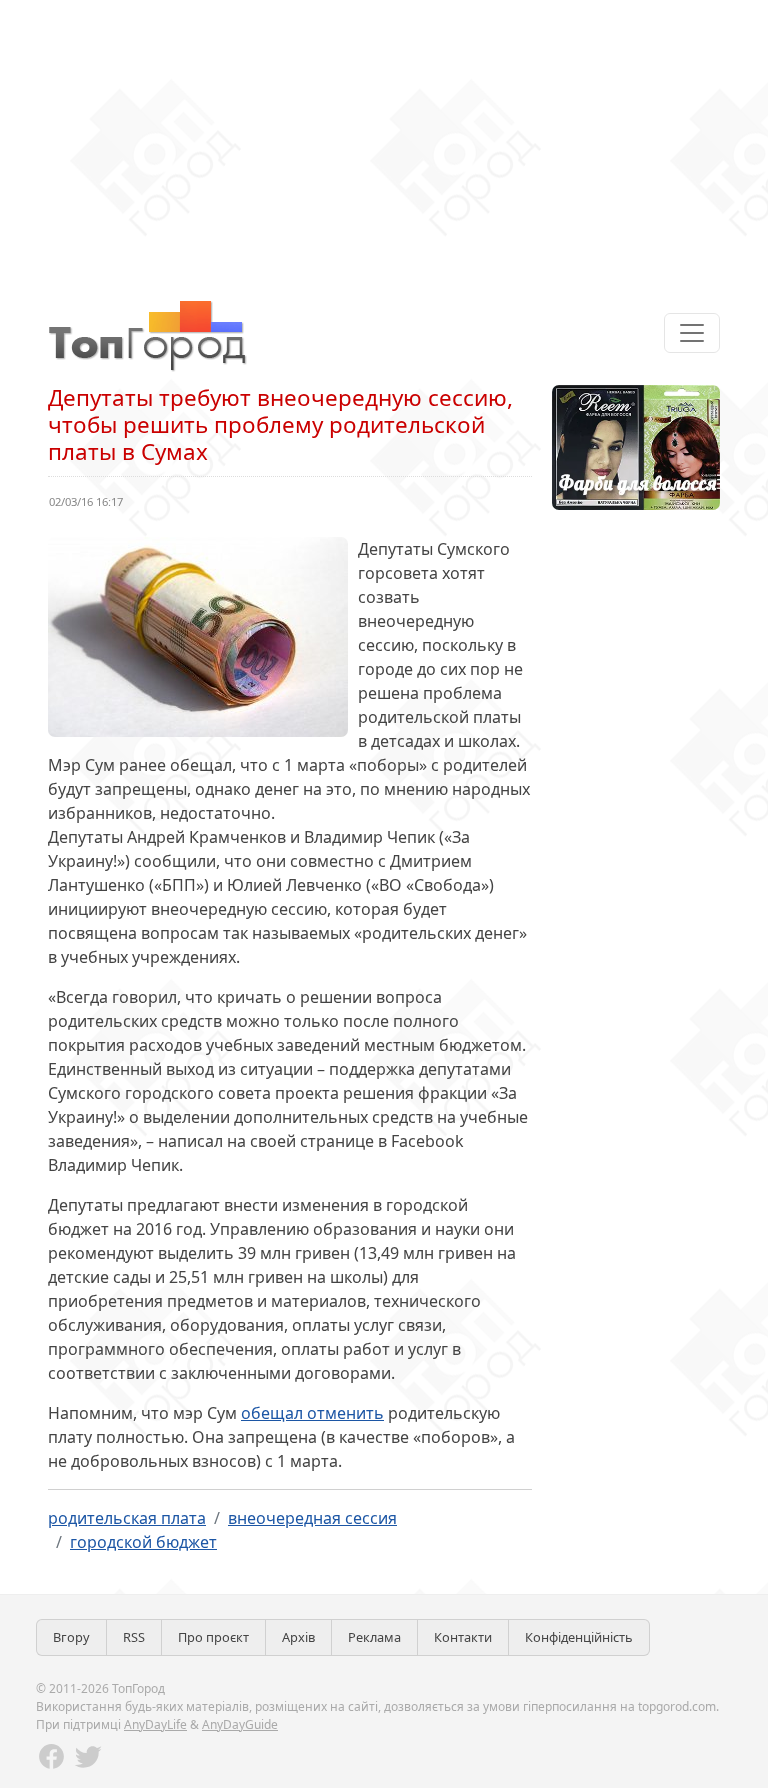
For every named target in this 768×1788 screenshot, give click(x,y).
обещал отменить (312, 1413)
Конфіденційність (579, 1637)
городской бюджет (143, 1542)
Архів (298, 1637)
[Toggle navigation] (692, 333)
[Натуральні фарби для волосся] (636, 446)
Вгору (71, 1637)
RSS (134, 1637)
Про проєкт (213, 1637)
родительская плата (127, 1518)
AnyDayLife (155, 1724)
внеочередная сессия (312, 1518)
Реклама (374, 1637)
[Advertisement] (384, 140)
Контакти (463, 1637)
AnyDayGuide (240, 1724)
